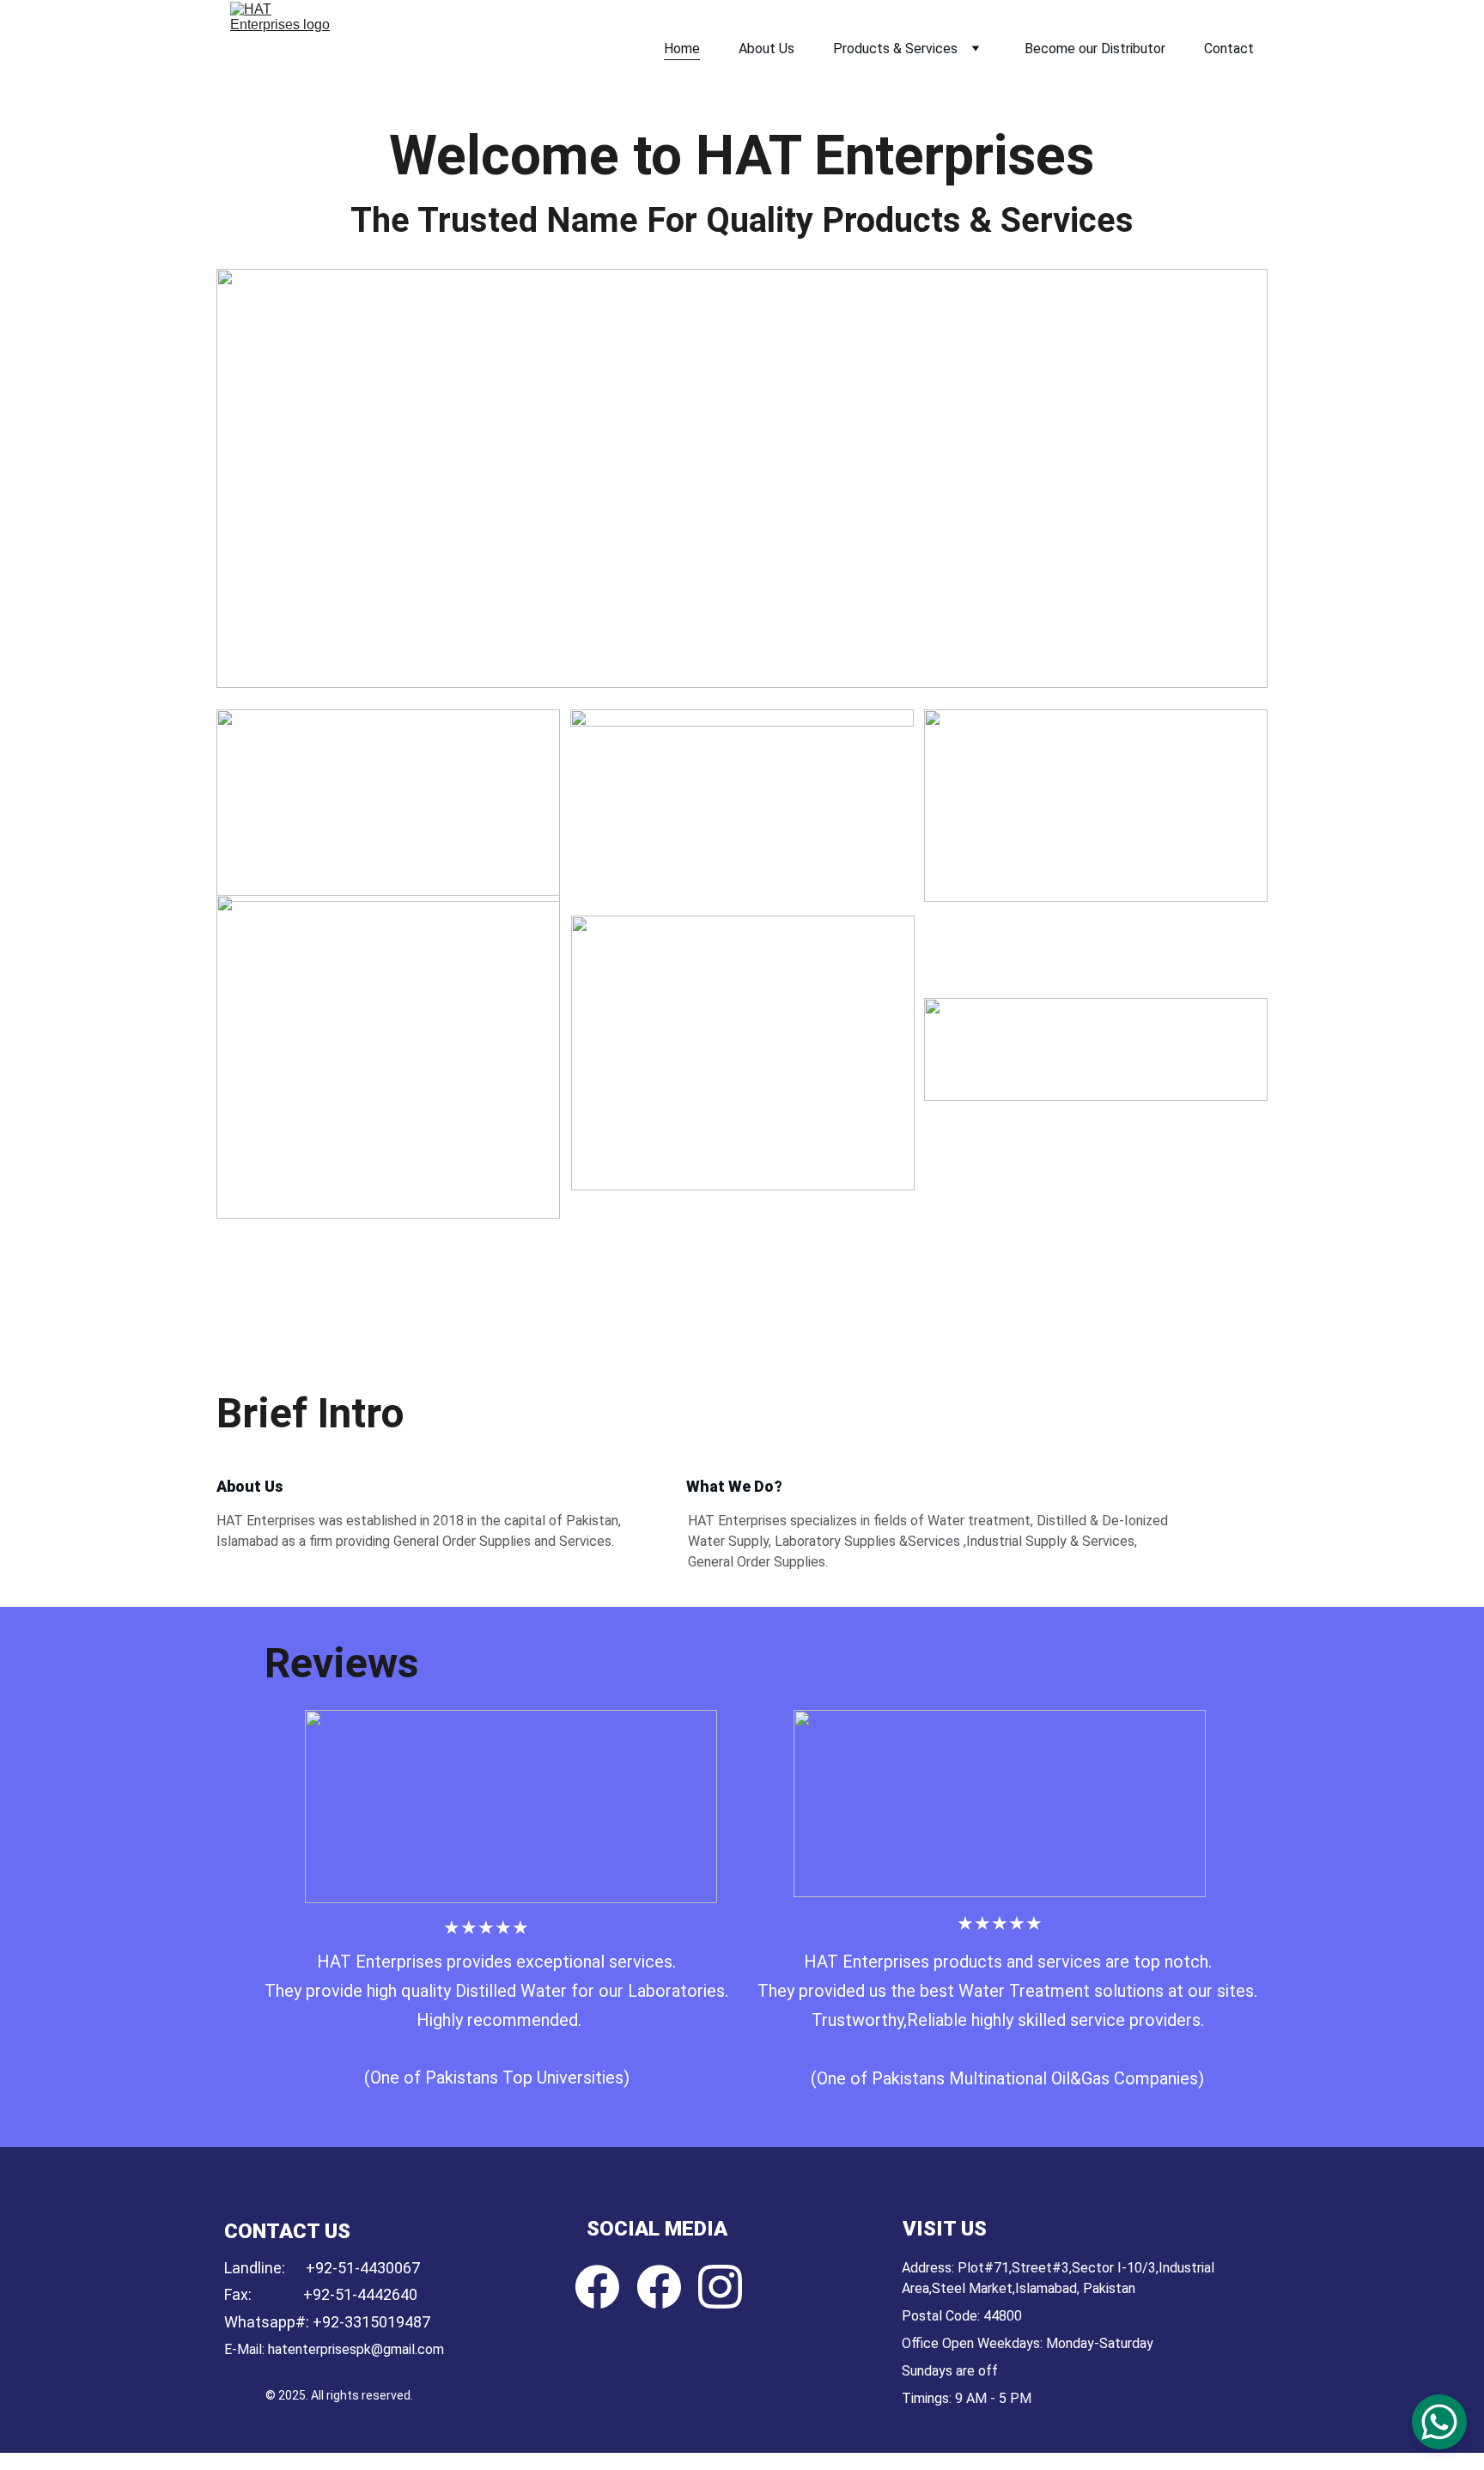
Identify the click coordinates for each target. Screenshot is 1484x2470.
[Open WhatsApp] (1439, 2422)
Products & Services (895, 49)
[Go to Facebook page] (597, 2287)
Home (682, 49)
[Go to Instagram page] (720, 2287)
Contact (1229, 49)
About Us (766, 49)
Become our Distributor (1095, 49)
